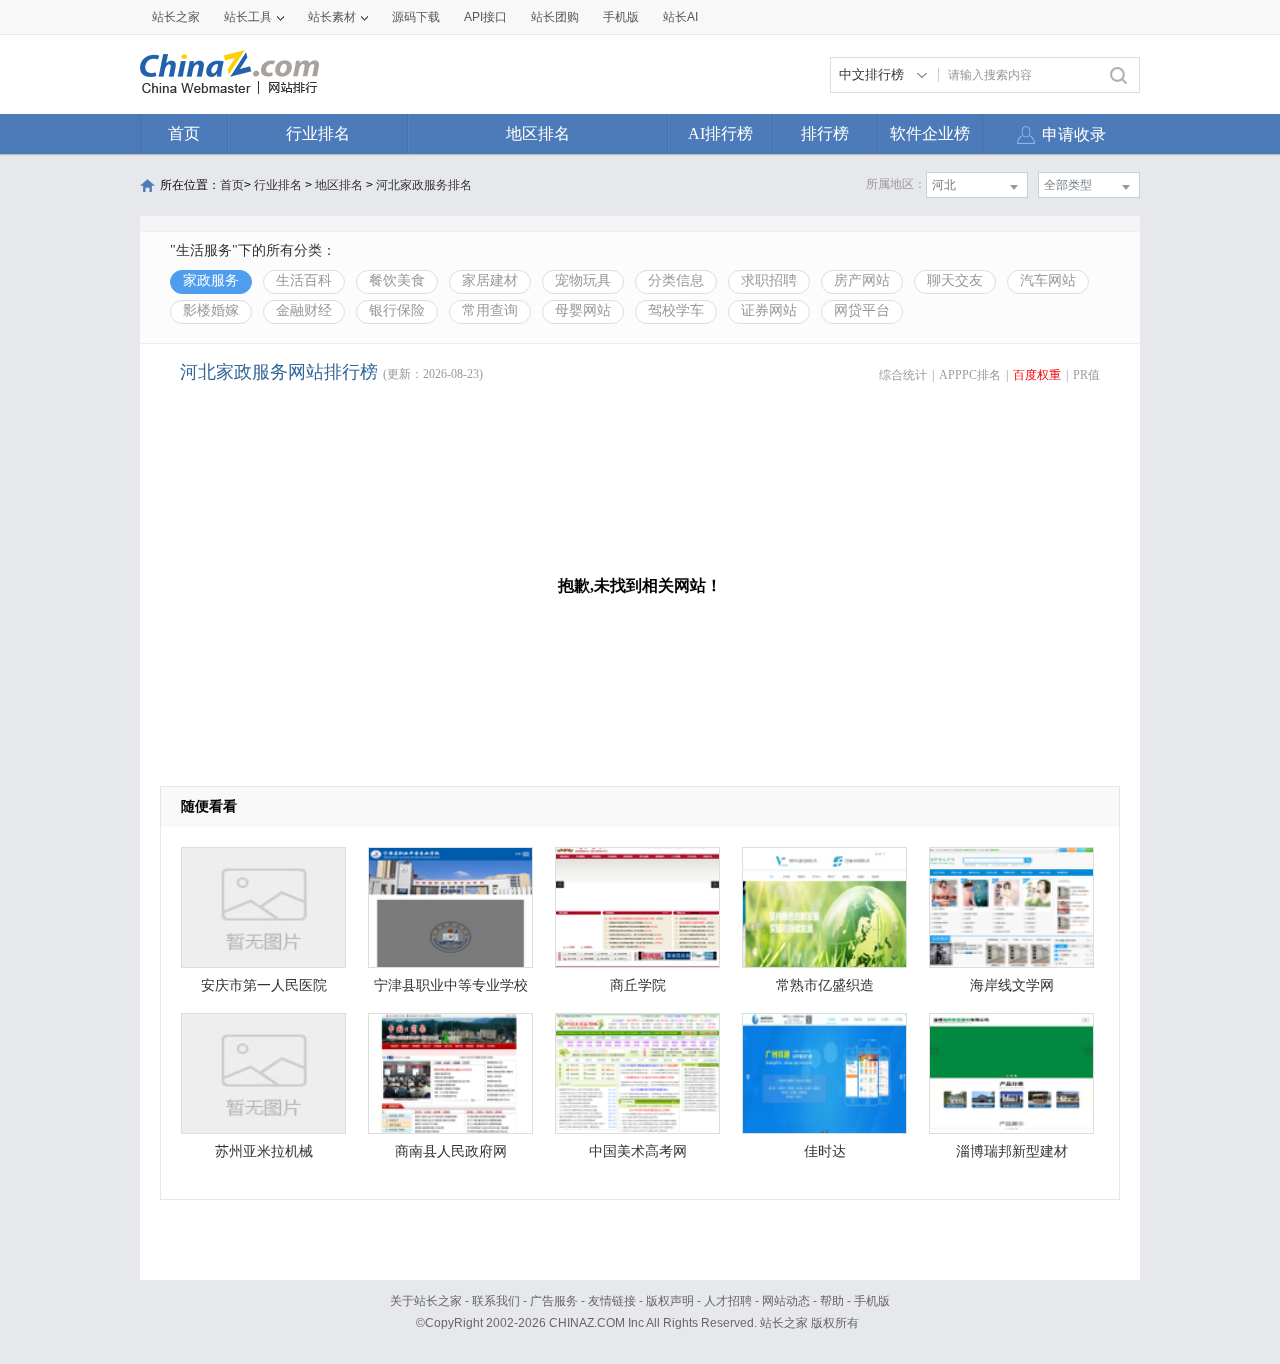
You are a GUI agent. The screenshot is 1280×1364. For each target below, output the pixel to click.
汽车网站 (1048, 280)
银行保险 (397, 310)
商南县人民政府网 (451, 1151)
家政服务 (211, 280)
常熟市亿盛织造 (825, 985)
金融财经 (304, 310)
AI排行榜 (720, 133)
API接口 (485, 17)
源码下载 (416, 17)
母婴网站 (583, 310)
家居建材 (490, 280)
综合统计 (903, 375)
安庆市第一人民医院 (264, 985)
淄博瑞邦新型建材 (1012, 1151)
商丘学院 (638, 985)
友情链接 (612, 1301)
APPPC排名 (970, 375)
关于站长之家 (426, 1301)
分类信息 (676, 280)
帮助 (832, 1301)
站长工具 (248, 17)
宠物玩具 (583, 280)
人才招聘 (728, 1301)
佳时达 (825, 1151)
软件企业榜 (930, 133)
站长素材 (332, 17)
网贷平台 (862, 310)
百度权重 (1037, 375)
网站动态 (786, 1301)
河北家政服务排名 (424, 185)
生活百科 (304, 280)
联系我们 (496, 1301)
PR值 (1086, 375)
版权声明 (670, 1301)
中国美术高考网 (638, 1151)
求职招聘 (769, 280)
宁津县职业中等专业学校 (451, 985)
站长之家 (176, 17)
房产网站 (862, 280)
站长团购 (555, 17)
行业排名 (318, 133)
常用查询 (490, 310)
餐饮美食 (397, 280)
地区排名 (538, 133)
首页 (184, 133)
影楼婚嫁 (211, 310)
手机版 (872, 1301)
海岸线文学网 (1012, 985)
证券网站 (769, 310)
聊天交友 (955, 280)
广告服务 (554, 1301)
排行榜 (825, 133)
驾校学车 (676, 310)
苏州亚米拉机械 (264, 1151)
